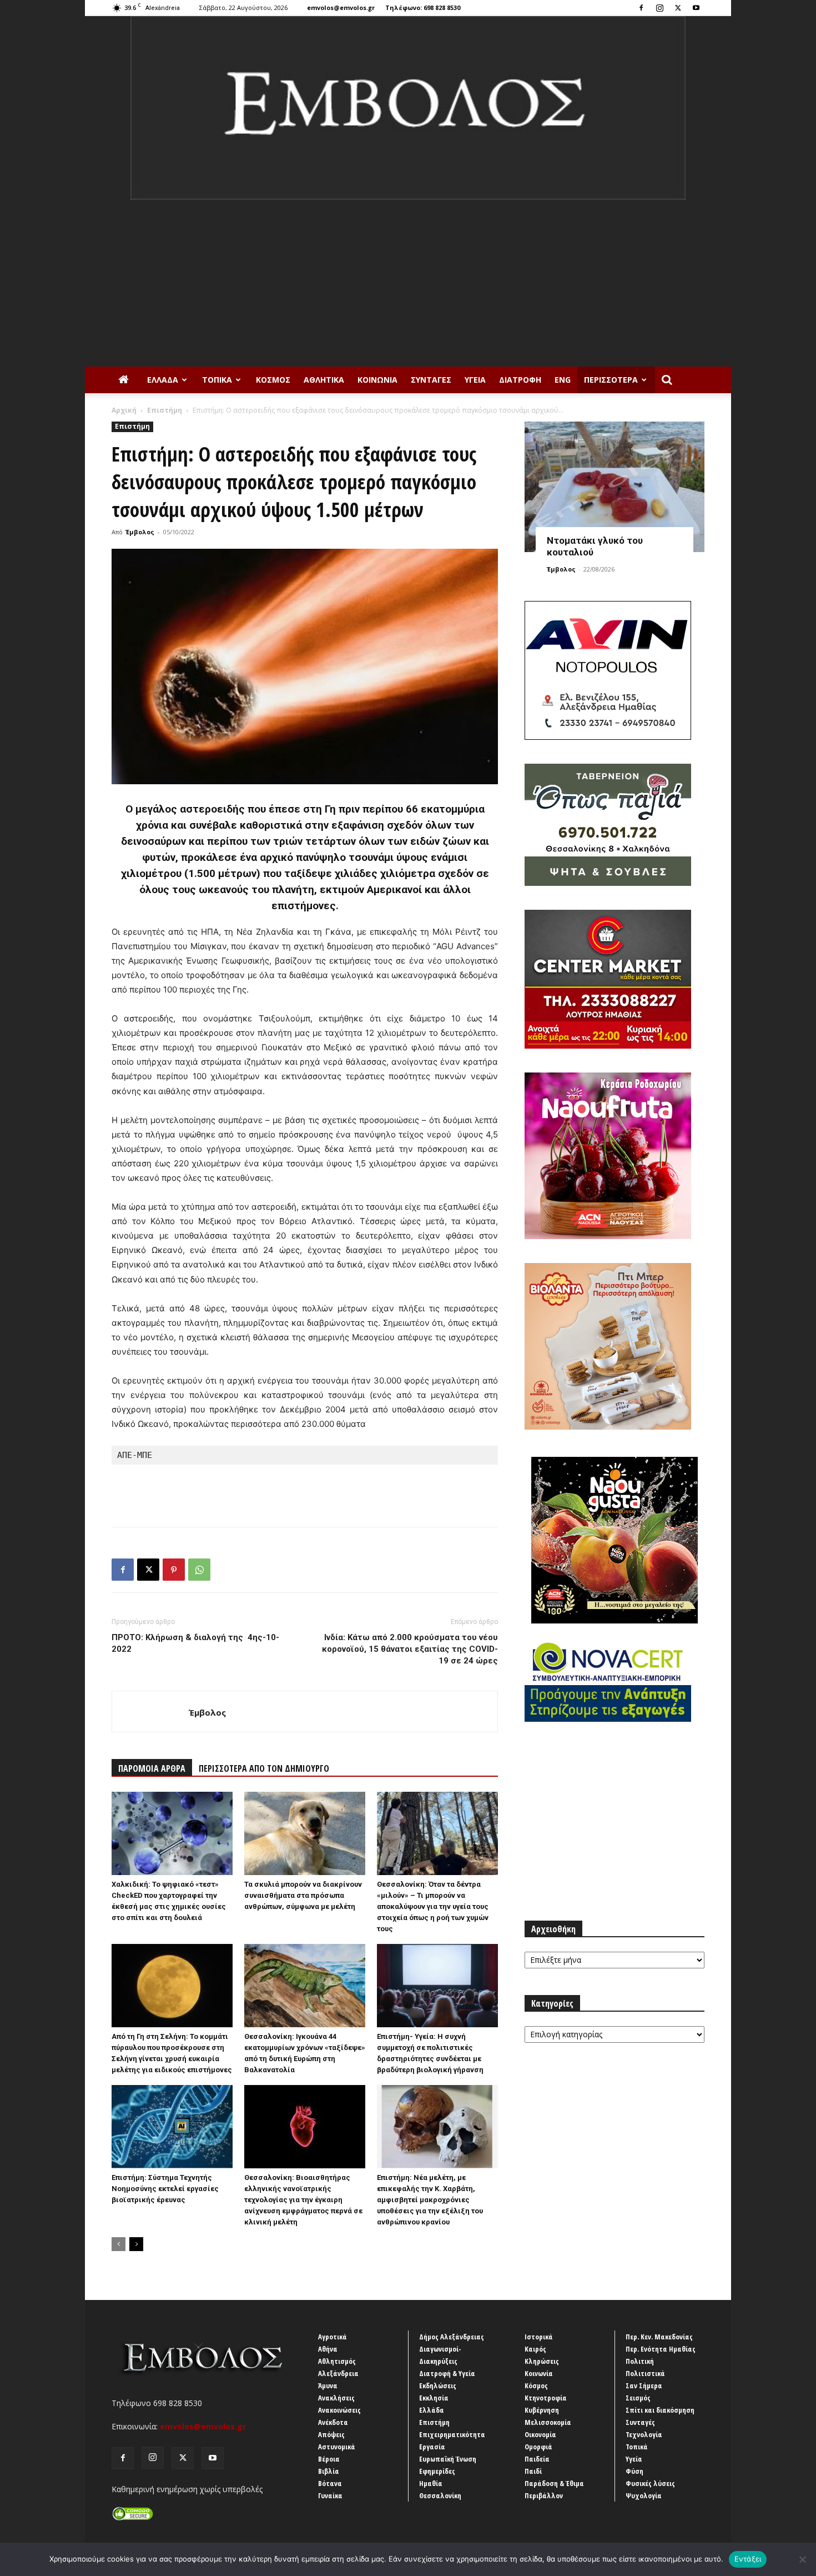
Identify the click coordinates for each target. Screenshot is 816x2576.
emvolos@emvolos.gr (341, 7)
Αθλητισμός (337, 2361)
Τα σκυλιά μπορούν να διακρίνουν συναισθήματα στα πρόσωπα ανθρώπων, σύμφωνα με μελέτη (303, 1895)
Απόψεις (331, 2434)
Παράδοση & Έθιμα (554, 2483)
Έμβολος (140, 532)
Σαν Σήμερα (644, 2385)
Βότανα (330, 2483)
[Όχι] (802, 2559)
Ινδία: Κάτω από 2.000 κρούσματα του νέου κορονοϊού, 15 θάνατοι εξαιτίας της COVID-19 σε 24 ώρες (410, 1649)
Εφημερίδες (437, 2471)
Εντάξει (748, 2559)
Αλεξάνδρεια (338, 2373)
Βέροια (329, 2459)
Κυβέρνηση (542, 2410)
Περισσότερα (611, 380)
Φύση (634, 2471)
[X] (678, 8)
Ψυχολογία (644, 2495)
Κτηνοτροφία (546, 2398)
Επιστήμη (165, 410)
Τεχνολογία (644, 2434)
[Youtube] (696, 8)
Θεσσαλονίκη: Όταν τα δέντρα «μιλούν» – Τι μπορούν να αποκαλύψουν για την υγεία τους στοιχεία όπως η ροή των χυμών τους (433, 1906)
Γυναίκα (330, 2495)
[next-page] (136, 2244)
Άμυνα (328, 2385)
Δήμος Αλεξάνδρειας (452, 2337)
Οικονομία (540, 2434)
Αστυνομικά (337, 2447)
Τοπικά (217, 380)
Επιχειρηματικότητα (452, 2434)
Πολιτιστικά (645, 2373)
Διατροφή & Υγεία (447, 2373)
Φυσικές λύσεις (650, 2483)
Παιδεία (537, 2459)
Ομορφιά (538, 2447)
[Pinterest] (174, 1570)
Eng (563, 380)
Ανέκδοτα (333, 2422)
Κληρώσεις (542, 2361)
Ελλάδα (163, 380)
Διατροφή (520, 380)
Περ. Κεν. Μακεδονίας (659, 2337)
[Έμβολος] (408, 108)
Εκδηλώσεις (438, 2385)
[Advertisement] (408, 283)
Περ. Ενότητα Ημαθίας (661, 2349)
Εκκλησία (434, 2398)
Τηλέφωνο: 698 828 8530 (423, 7)
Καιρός (535, 2349)
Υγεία (475, 380)
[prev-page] (119, 2244)
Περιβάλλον (544, 2495)
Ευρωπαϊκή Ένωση (448, 2459)
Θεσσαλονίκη (440, 2495)
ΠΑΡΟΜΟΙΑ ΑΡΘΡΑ (152, 1768)
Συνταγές (431, 380)
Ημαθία (431, 2483)
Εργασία (432, 2447)
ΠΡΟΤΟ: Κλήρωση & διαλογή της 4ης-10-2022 (195, 1643)
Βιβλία (329, 2471)
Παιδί (533, 2471)
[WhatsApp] (199, 1570)
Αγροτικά (333, 2337)
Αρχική (124, 410)
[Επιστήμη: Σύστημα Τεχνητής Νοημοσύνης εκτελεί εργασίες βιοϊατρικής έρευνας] (172, 2127)
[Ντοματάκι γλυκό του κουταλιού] (614, 487)
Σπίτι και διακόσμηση (660, 2410)
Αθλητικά (324, 380)
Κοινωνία (377, 380)
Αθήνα (328, 2349)
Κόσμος (273, 380)
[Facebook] (641, 8)
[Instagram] (659, 8)
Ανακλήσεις (336, 2398)
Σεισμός (638, 2398)
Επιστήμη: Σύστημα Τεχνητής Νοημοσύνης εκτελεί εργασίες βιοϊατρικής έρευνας (165, 2189)
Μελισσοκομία (548, 2422)
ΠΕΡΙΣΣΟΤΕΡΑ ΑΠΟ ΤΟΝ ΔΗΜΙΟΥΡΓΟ (264, 1768)
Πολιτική (640, 2361)
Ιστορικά (539, 2337)
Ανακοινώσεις (339, 2410)
